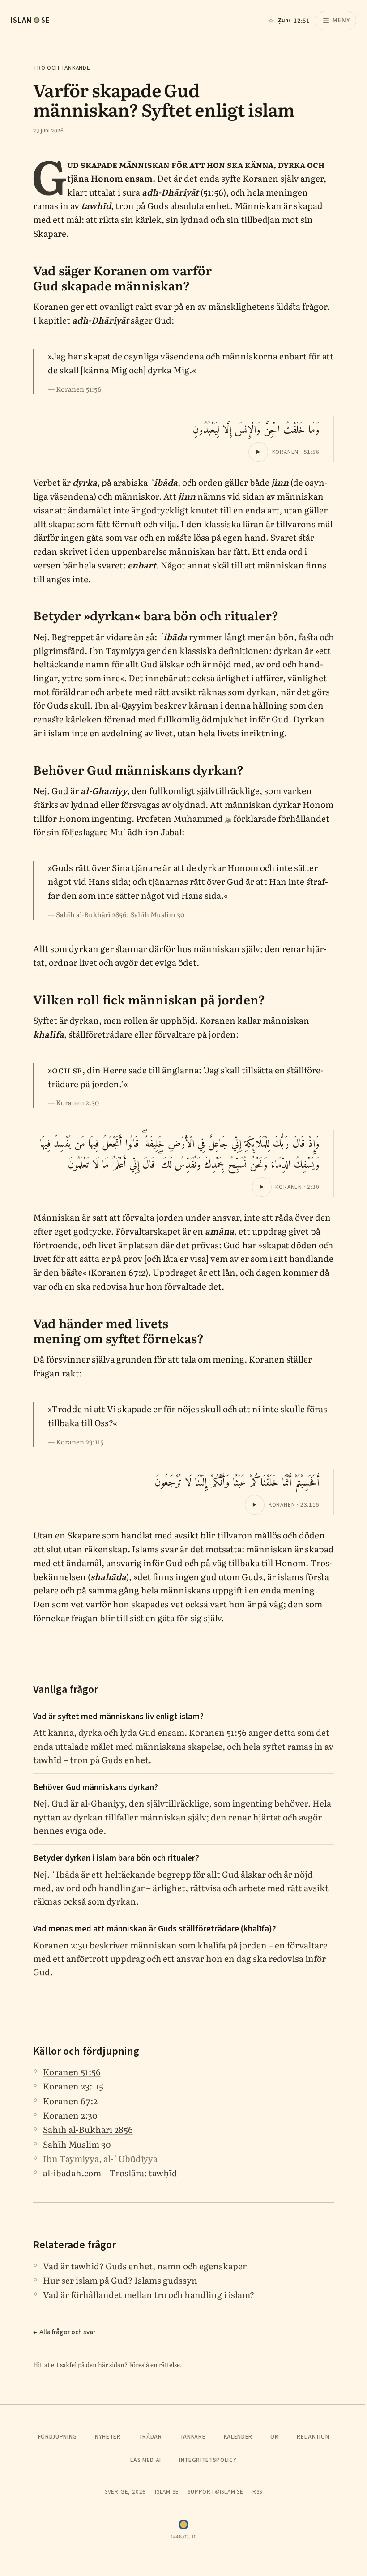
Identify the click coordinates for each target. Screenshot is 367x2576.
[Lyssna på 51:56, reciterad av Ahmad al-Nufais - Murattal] (258, 452)
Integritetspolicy (208, 2460)
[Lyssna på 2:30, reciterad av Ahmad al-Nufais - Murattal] (262, 1187)
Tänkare (193, 2437)
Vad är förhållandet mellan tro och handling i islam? (149, 2294)
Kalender (238, 2437)
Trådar (150, 2437)
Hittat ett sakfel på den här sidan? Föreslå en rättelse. (107, 2364)
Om (275, 2437)
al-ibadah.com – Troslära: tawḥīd (110, 2173)
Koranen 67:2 (70, 2101)
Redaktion (313, 2437)
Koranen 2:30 (70, 2115)
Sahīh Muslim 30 (77, 2144)
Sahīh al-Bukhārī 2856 (88, 2129)
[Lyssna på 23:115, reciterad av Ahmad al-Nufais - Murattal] (255, 1505)
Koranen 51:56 (72, 2072)
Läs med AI (146, 2460)
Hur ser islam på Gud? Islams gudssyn (120, 2280)
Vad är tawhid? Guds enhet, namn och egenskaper (145, 2266)
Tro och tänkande (62, 68)
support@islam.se (216, 2492)
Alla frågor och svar (67, 2332)
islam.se (167, 2492)
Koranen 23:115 (73, 2086)
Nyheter (108, 2437)
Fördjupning (58, 2437)
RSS (257, 2492)
